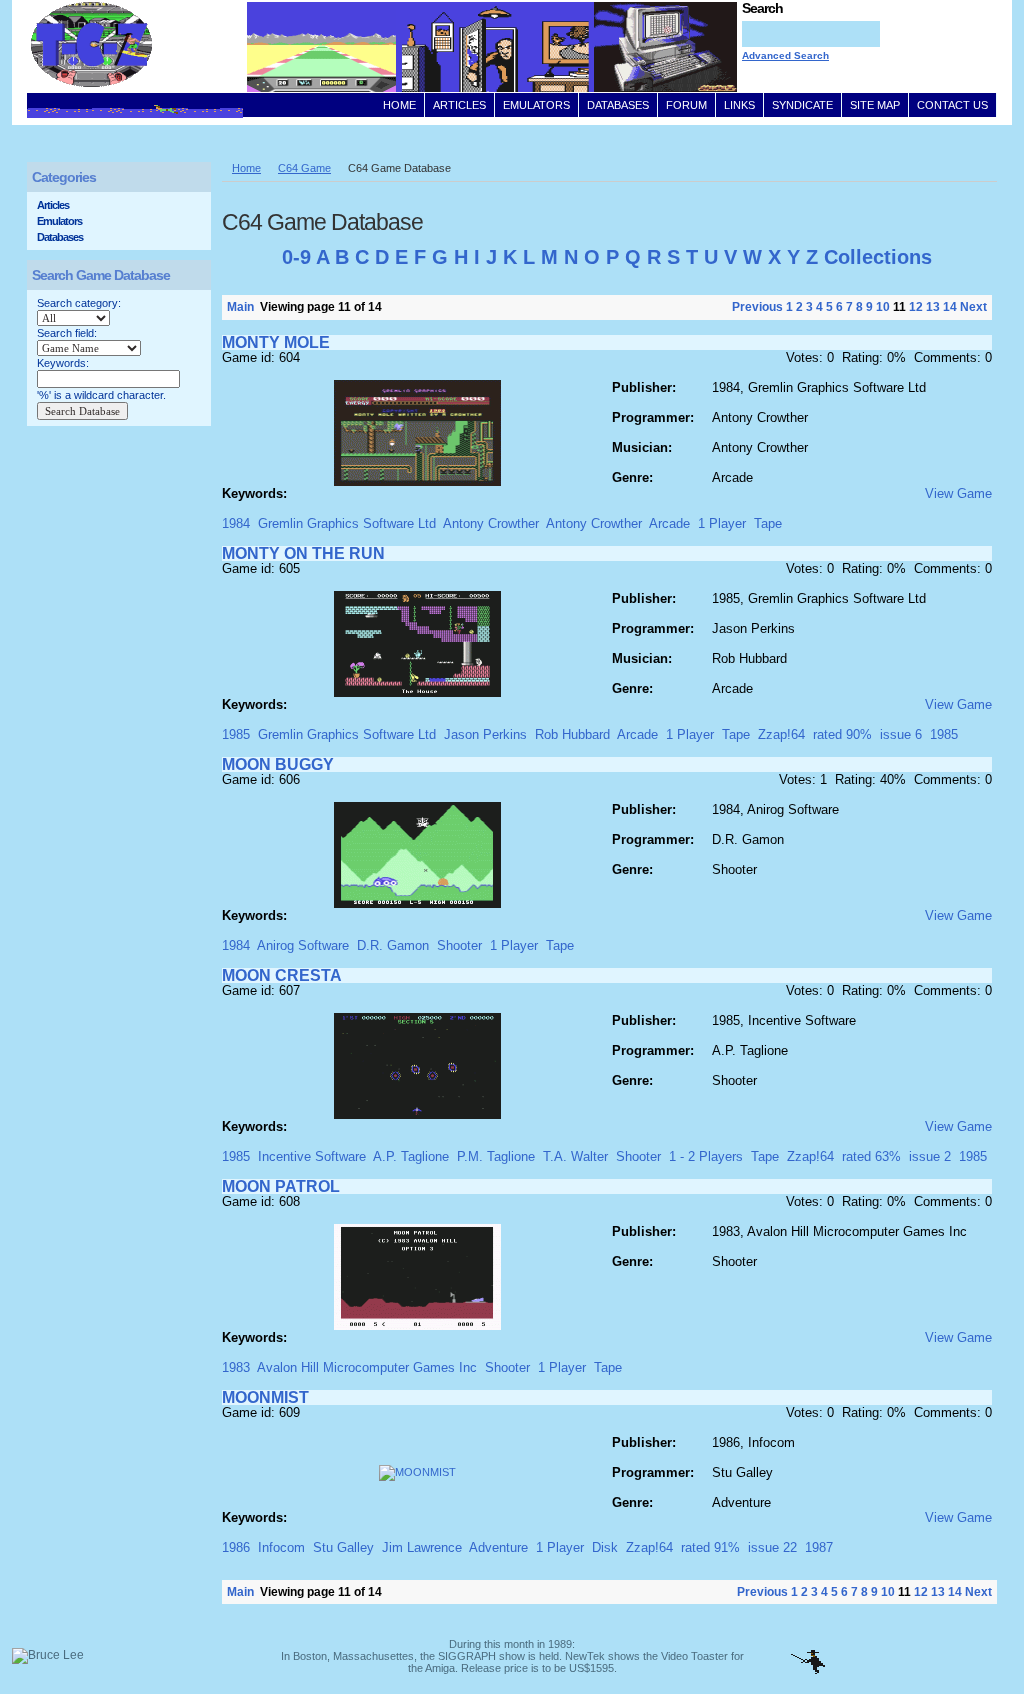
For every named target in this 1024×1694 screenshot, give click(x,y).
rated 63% (871, 1156)
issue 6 (901, 734)
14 (950, 307)
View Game (958, 493)
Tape (768, 523)
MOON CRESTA (282, 975)
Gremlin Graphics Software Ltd (347, 523)
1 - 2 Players (706, 1156)
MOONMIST (265, 1397)
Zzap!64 (781, 734)
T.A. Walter (575, 1156)
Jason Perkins (485, 734)
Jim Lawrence (422, 1547)
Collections (878, 257)
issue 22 (772, 1547)
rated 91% (710, 1547)
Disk (605, 1547)
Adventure (498, 1547)
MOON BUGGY (278, 764)
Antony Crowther (491, 523)
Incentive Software (312, 1156)
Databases (60, 237)
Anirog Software (303, 945)
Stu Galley (343, 1547)
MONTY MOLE (276, 342)
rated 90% (842, 734)
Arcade (669, 523)
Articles (53, 205)
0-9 (296, 257)
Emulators (59, 221)
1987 (819, 1547)
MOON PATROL (281, 1186)
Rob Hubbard (572, 734)
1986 (236, 1547)
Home (246, 168)
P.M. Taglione (496, 1156)
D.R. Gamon (393, 945)
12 (916, 307)
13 (933, 307)
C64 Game (304, 168)
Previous (757, 307)
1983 (236, 1367)
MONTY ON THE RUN (303, 553)
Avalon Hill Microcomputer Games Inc (367, 1367)
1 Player (722, 523)
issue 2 (930, 1156)
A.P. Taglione (411, 1156)
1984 (236, 523)
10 (883, 307)
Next (973, 307)
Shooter (459, 945)
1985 (236, 734)
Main (240, 307)
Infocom (281, 1547)
